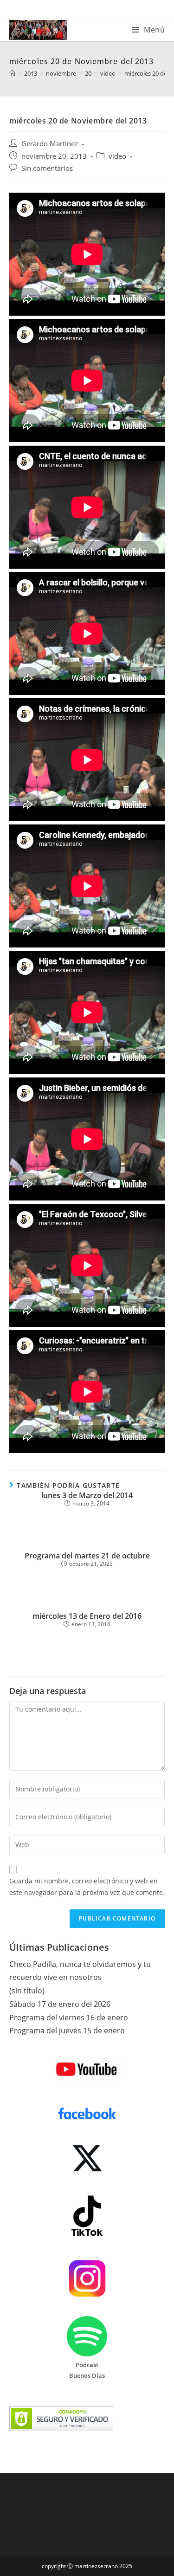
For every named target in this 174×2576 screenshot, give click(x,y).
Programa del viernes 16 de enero (69, 2018)
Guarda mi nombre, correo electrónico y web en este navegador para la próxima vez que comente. (87, 1887)
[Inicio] (12, 73)
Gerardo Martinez (50, 144)
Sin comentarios (47, 168)
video (117, 156)
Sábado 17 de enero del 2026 (60, 2004)
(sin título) (27, 1991)
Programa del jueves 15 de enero (67, 2031)
